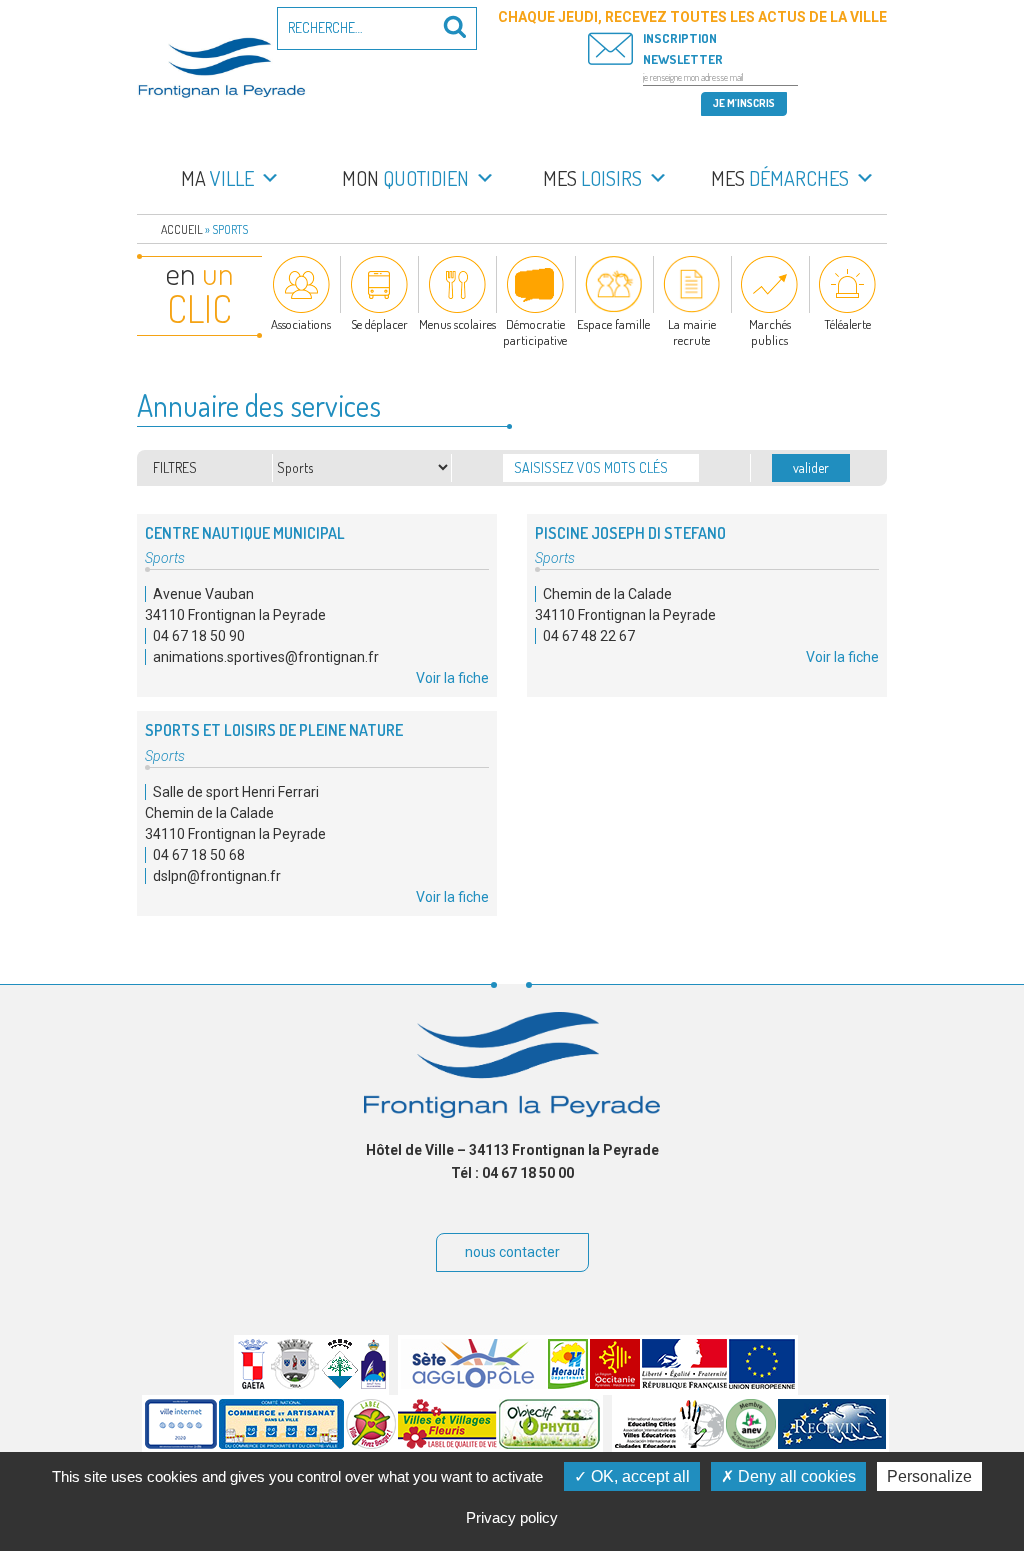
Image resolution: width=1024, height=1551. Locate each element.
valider (811, 467)
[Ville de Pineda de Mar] (340, 1384)
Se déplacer (379, 324)
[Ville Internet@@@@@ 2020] (181, 1444)
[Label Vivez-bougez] (371, 1444)
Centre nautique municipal (245, 533)
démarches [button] (780, 178)
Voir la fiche (452, 678)
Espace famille (613, 324)
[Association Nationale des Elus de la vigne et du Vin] (751, 1444)
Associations (301, 324)
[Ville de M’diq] (373, 1384)
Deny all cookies (795, 1476)
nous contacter (512, 1252)
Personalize (929, 1476)
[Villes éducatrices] (669, 1444)
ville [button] (217, 178)
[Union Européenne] (762, 1384)
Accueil (182, 229)
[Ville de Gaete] (253, 1384)
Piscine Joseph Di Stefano (630, 533)
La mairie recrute (692, 332)
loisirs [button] (592, 178)
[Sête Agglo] (473, 1384)
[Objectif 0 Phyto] (549, 1444)
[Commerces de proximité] (281, 1444)
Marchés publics (770, 332)
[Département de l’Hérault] (568, 1384)
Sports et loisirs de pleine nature (274, 730)
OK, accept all (638, 1476)
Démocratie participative (535, 332)
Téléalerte (847, 324)
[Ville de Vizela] (295, 1384)
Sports (165, 558)
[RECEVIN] (832, 1444)
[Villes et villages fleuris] (447, 1444)
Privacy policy (512, 1517)
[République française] (684, 1384)
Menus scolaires (457, 324)
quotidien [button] (405, 178)
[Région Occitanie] (615, 1384)
